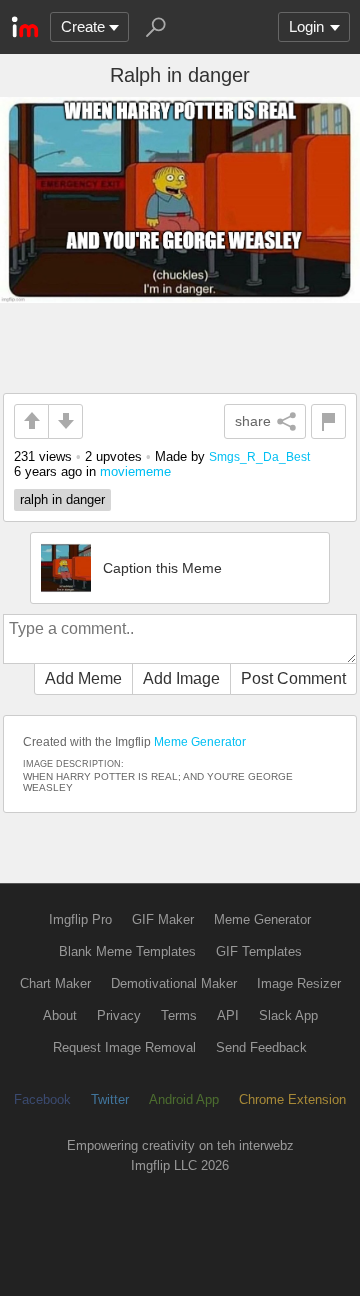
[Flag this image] (328, 421)
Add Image (181, 678)
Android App (184, 1099)
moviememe (135, 471)
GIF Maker (163, 919)
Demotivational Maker (174, 983)
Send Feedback (261, 1047)
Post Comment (293, 678)
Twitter (110, 1099)
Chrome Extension (292, 1099)
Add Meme (83, 678)
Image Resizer (299, 983)
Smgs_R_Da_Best (259, 456)
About (60, 1015)
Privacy (119, 1015)
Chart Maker (55, 983)
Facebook (42, 1099)
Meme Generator (200, 742)
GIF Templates (259, 951)
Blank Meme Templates (127, 951)
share (253, 421)
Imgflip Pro (80, 919)
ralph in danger (62, 499)
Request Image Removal (124, 1047)
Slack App (288, 1015)
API (228, 1015)
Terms (179, 1015)
